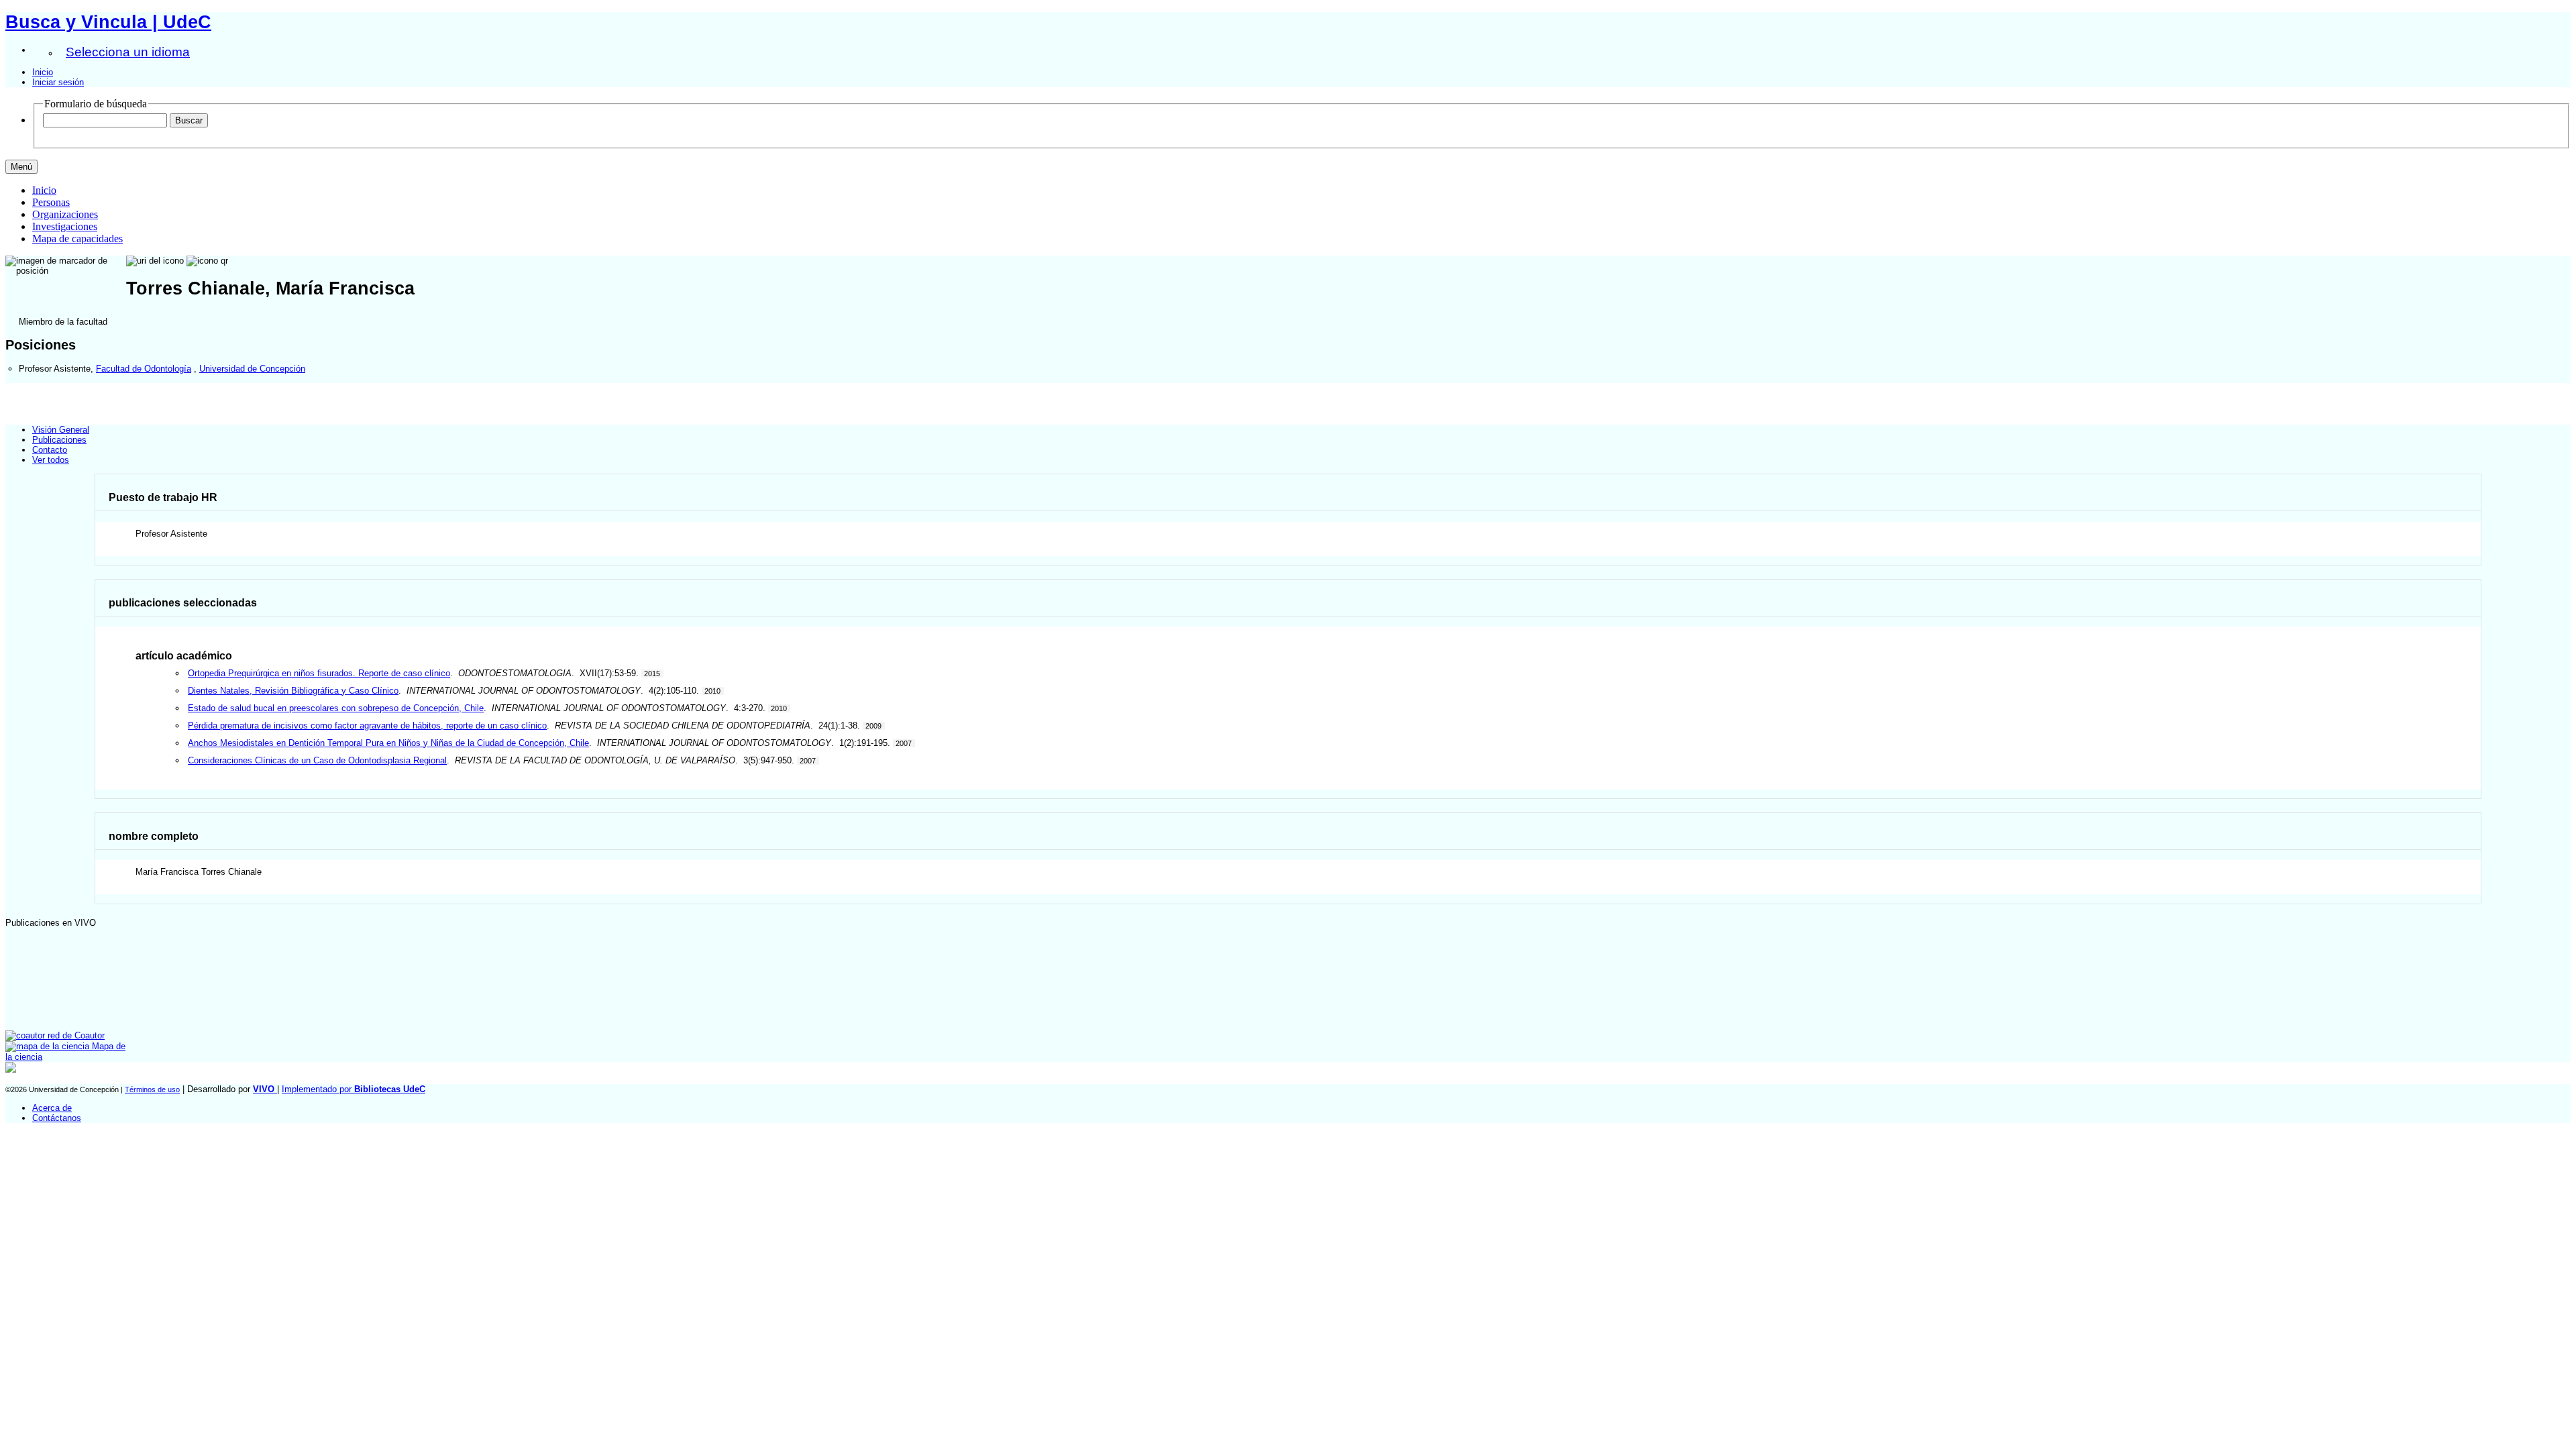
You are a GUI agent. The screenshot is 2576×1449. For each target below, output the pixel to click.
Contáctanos (57, 1118)
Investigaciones (65, 226)
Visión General (61, 430)
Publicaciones (59, 440)
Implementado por (354, 1089)
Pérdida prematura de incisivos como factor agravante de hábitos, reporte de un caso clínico (367, 726)
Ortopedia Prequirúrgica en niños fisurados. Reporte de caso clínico (319, 673)
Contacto (50, 450)
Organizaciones (65, 214)
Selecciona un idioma (128, 52)
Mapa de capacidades (77, 238)
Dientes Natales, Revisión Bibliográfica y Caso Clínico (293, 691)
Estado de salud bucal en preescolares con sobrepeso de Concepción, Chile (336, 708)
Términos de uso (152, 1089)
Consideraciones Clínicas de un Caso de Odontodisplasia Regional (317, 760)
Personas (51, 202)
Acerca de (52, 1108)
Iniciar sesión (58, 82)
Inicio (43, 72)
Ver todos (51, 460)
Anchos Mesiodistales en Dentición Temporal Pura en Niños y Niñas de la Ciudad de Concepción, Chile (388, 743)
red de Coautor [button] (75, 1035)
